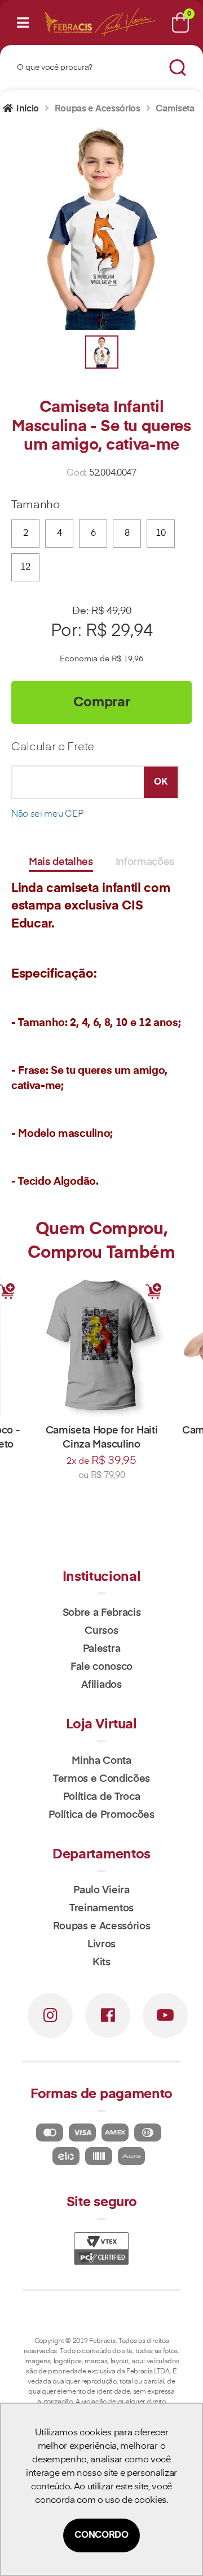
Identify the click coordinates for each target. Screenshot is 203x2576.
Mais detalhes (61, 862)
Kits (101, 1963)
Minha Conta (101, 1761)
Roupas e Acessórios (102, 1927)
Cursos (101, 1631)
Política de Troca (102, 1797)
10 (160, 534)
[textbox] (86, 68)
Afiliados (101, 1685)
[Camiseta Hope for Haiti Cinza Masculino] (101, 1347)
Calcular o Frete (53, 747)
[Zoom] (102, 352)
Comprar (102, 702)
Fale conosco (101, 1667)
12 (25, 567)
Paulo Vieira (101, 1890)
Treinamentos (101, 1909)
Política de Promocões (101, 1815)
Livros (101, 1945)
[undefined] (101, 229)
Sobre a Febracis (102, 1613)
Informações (145, 862)
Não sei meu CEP (47, 814)
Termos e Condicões (101, 1779)
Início (28, 109)
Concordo (101, 2535)
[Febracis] (69, 23)
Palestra (101, 1649)
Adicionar (153, 1291)
